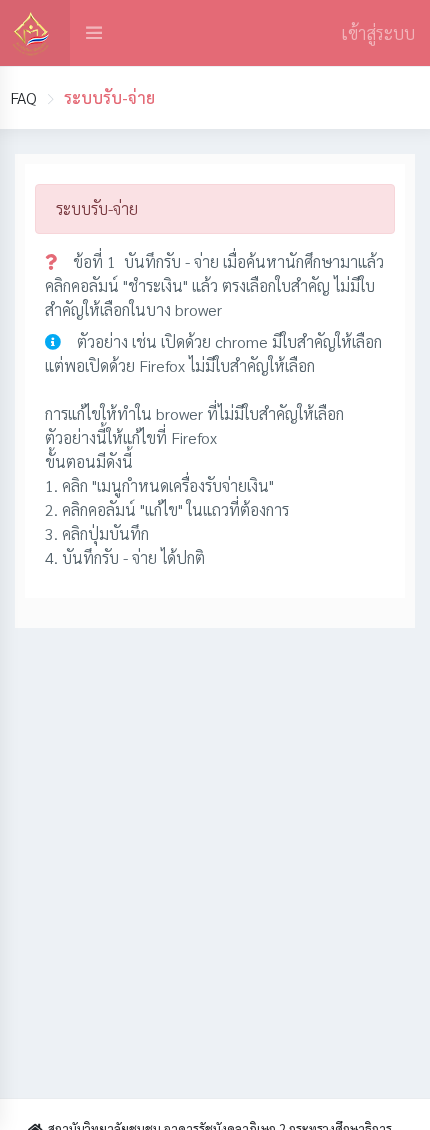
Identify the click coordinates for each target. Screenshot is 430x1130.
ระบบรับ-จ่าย (97, 208)
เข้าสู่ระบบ (378, 32)
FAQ (23, 97)
